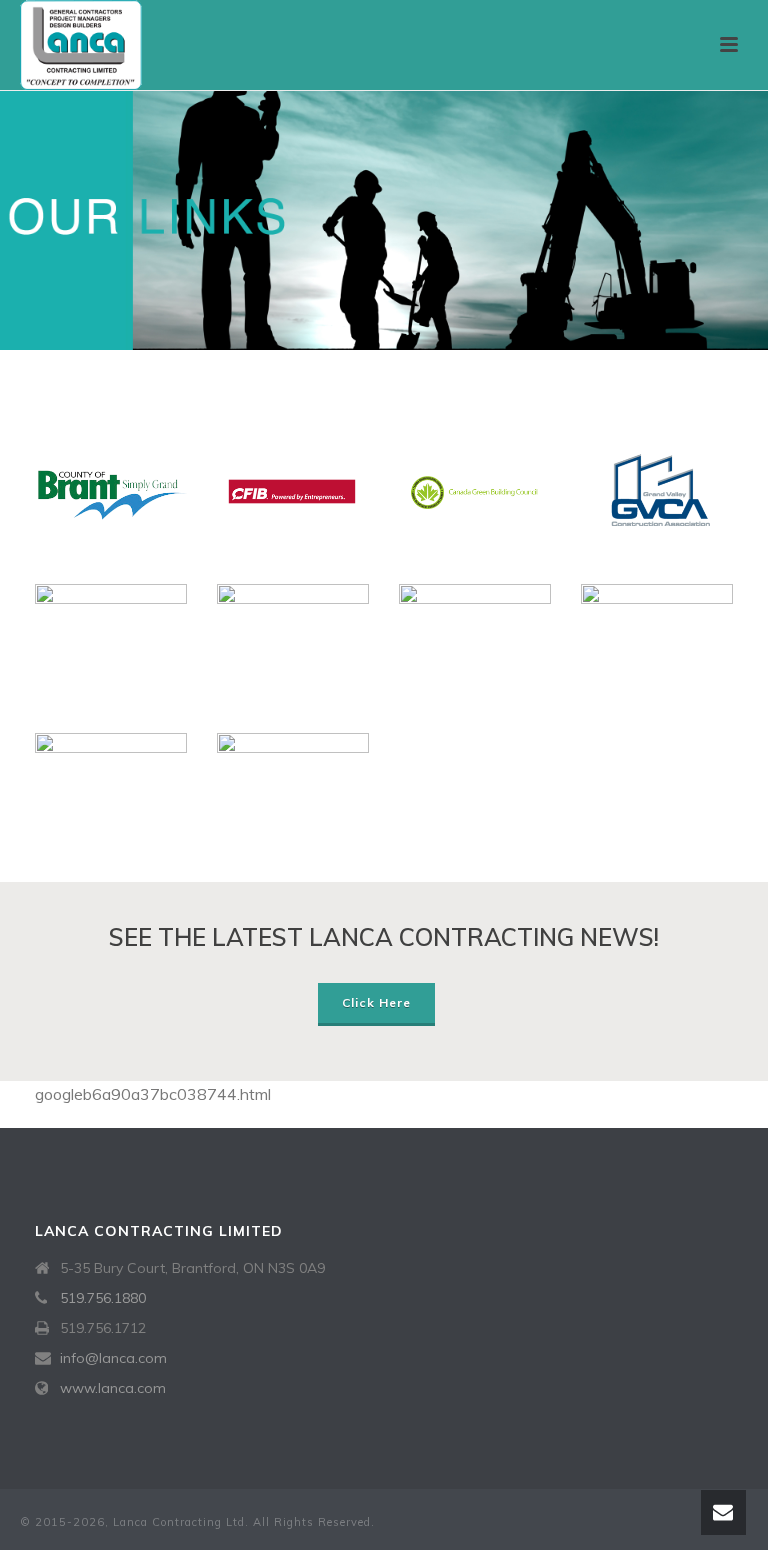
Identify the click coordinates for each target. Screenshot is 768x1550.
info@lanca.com (113, 1358)
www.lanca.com (113, 1388)
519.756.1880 (103, 1298)
